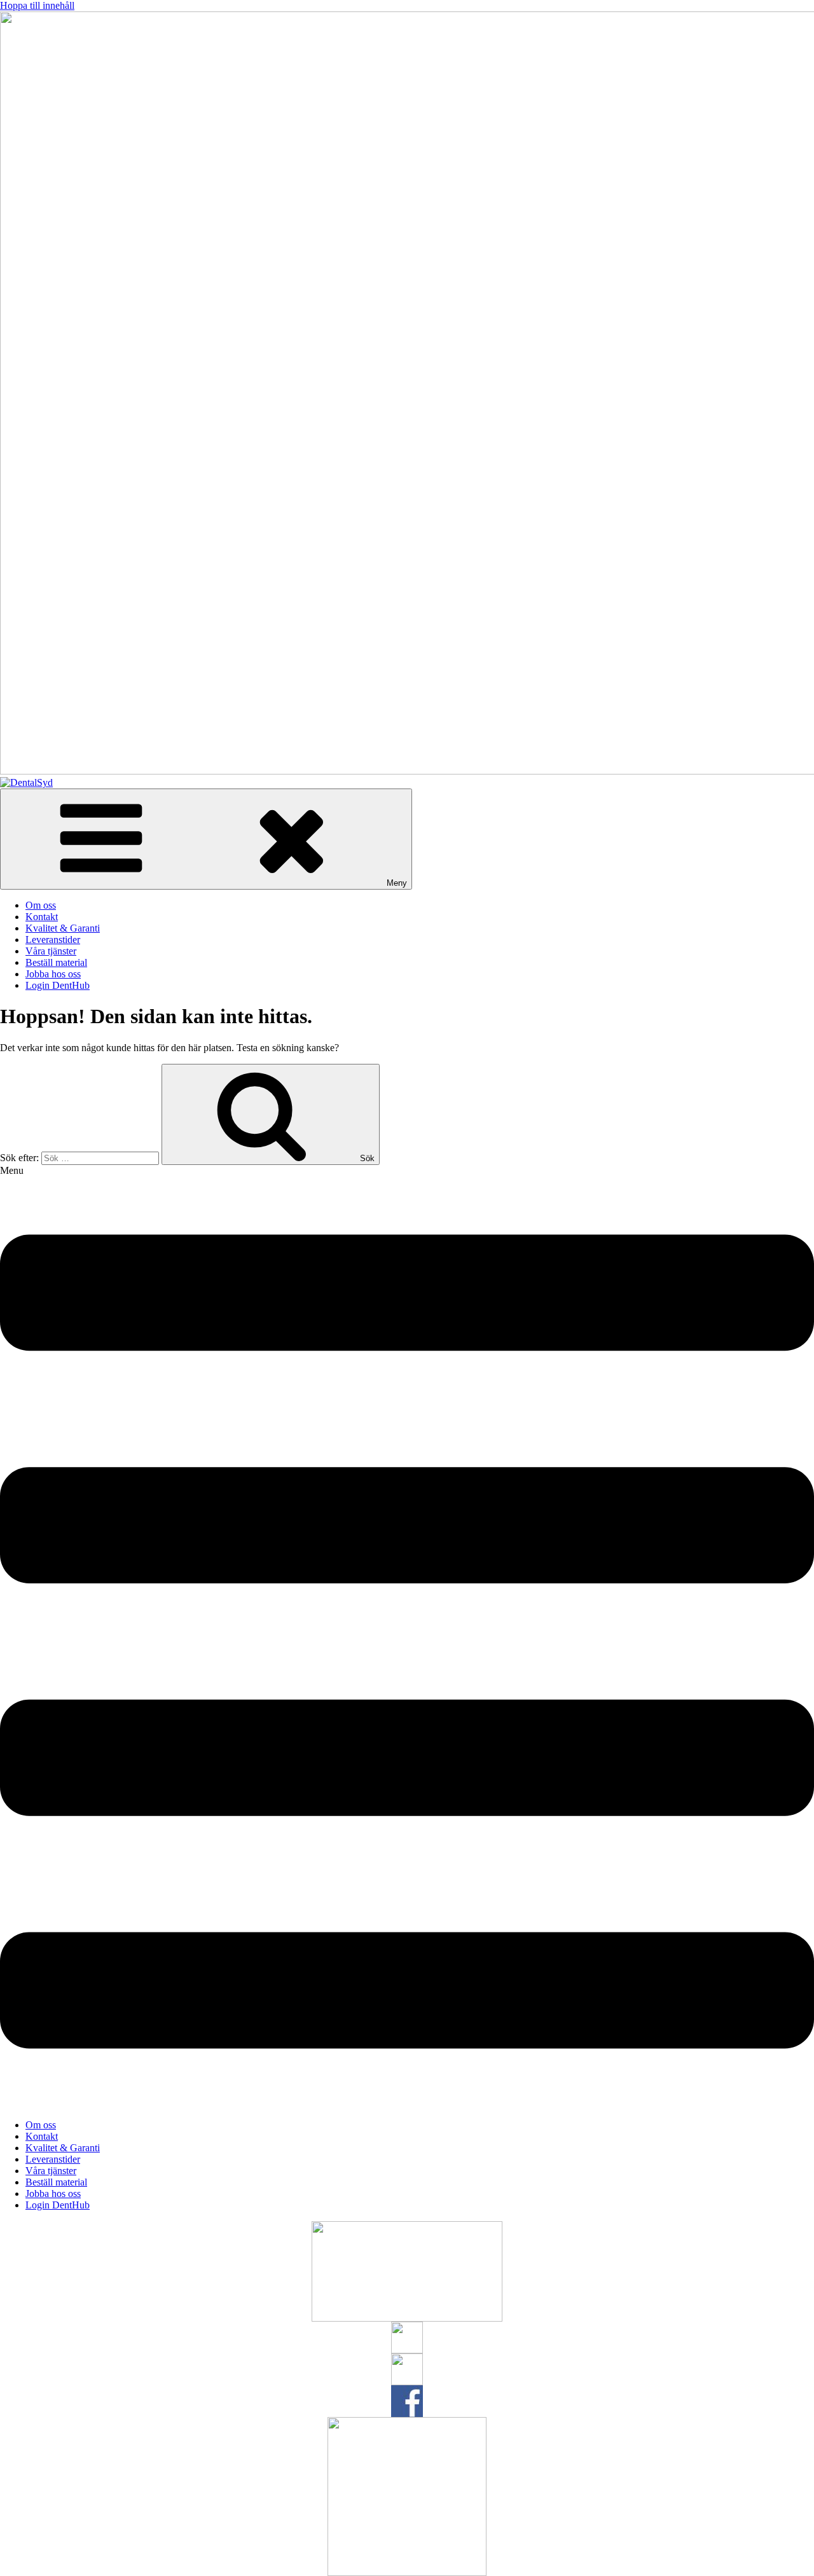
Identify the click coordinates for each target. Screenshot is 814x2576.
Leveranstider (53, 940)
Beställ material (56, 962)
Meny (397, 883)
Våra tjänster (51, 951)
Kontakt (42, 917)
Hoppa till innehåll (37, 5)
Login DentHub (58, 985)
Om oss (41, 905)
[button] (407, 1637)
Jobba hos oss (53, 974)
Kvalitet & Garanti (63, 928)
